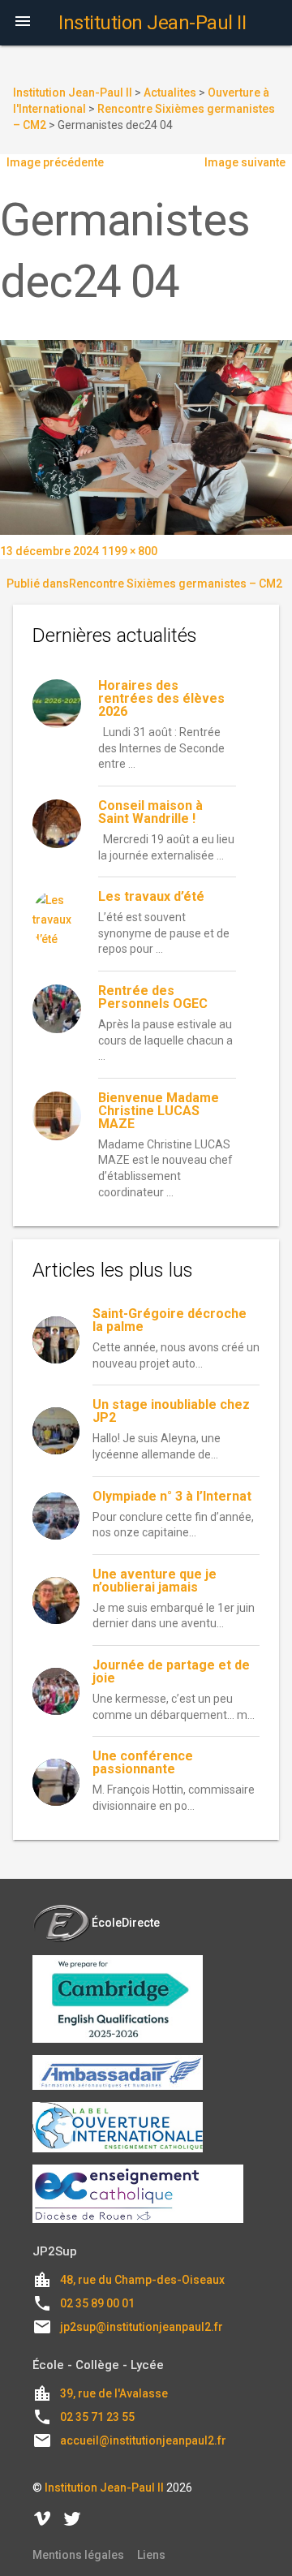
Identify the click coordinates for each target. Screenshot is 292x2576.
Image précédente (55, 162)
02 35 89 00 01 (97, 2303)
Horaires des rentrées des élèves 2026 (161, 698)
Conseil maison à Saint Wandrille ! (150, 812)
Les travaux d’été (151, 896)
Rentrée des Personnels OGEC (153, 997)
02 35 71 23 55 (97, 2417)
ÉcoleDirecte (126, 1923)
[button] (23, 23)
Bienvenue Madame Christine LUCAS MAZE (159, 1111)
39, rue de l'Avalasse (114, 2393)
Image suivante (245, 162)
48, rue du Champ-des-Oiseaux (142, 2280)
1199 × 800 (129, 551)
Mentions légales (78, 2555)
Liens (151, 2555)
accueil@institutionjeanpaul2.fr (143, 2440)
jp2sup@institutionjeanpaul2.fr (142, 2327)
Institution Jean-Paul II (104, 2488)
